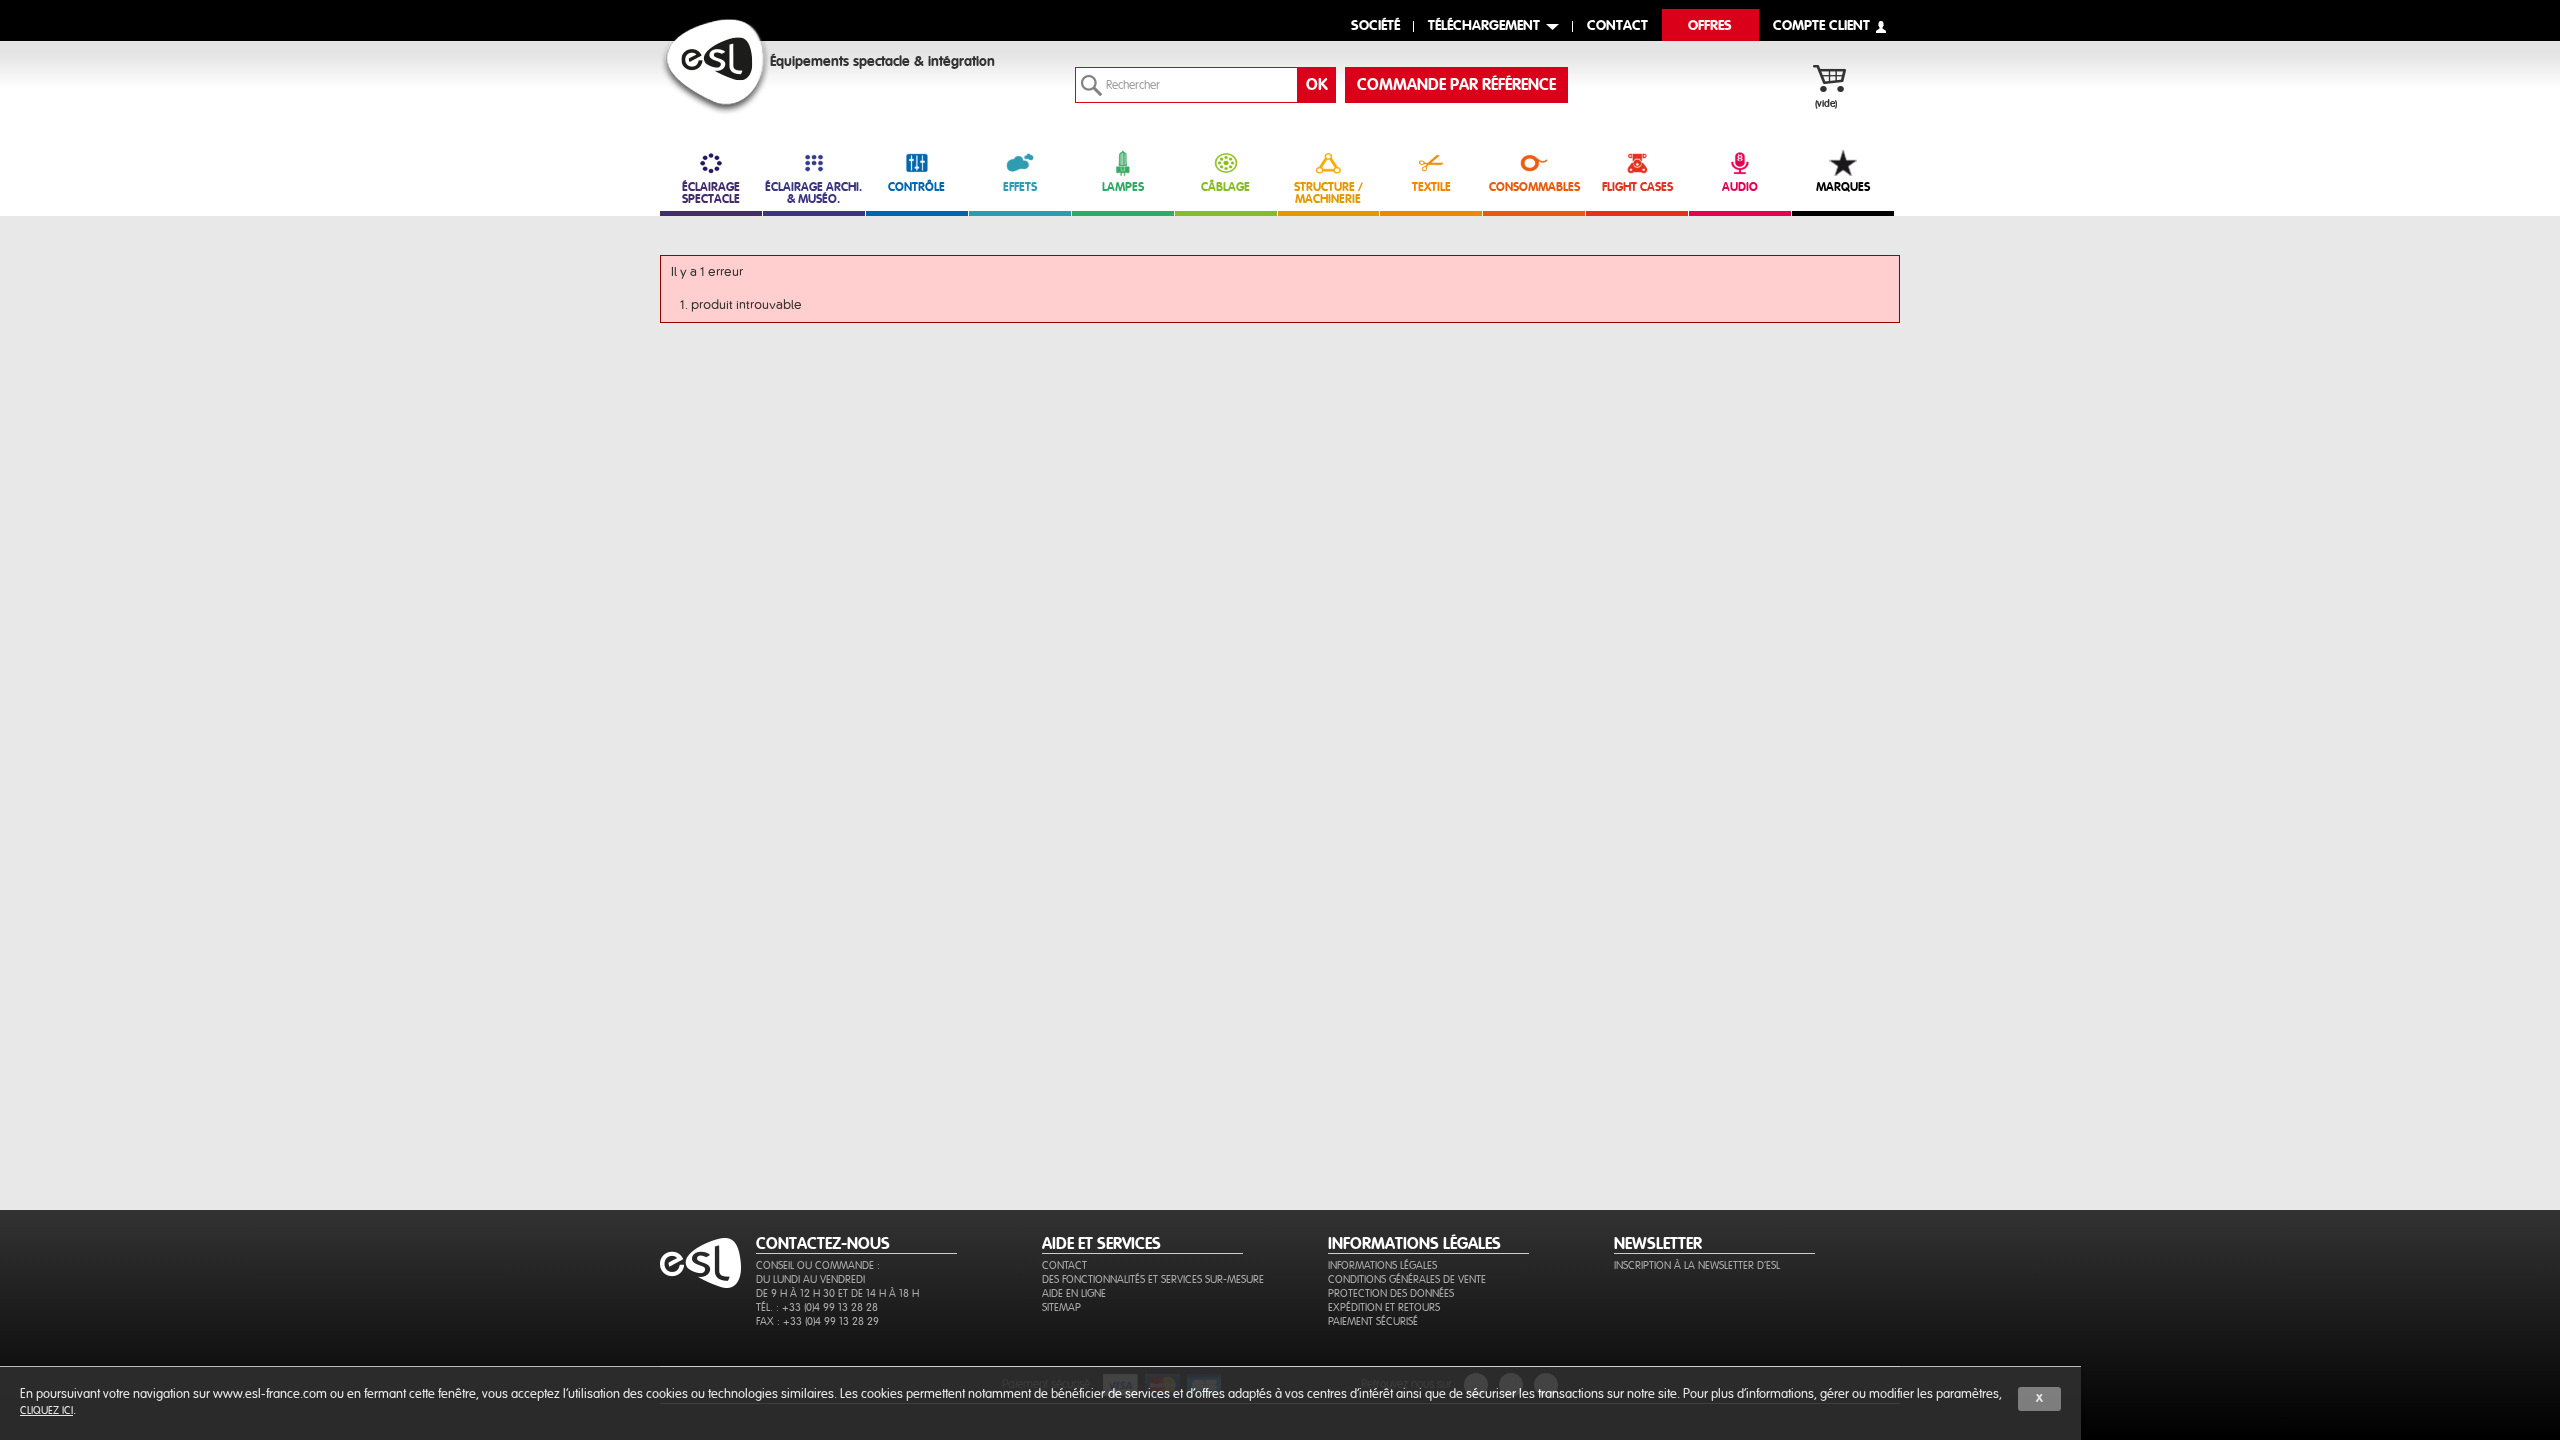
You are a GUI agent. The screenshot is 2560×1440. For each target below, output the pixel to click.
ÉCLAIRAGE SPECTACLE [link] (711, 193)
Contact (1064, 1265)
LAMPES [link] (1123, 187)
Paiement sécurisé (1373, 1321)
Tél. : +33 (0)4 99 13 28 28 (817, 1307)
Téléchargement (1484, 26)
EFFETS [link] (1020, 187)
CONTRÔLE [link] (916, 187)
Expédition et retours (1384, 1307)
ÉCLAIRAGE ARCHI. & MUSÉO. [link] (813, 193)
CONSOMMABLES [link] (1534, 187)
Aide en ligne (1074, 1293)
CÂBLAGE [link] (1225, 187)
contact (1617, 26)
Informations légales (1382, 1265)
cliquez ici (46, 1410)
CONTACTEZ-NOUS (823, 1244)
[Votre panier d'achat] (1839, 81)
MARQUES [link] (1843, 187)
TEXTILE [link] (1431, 187)
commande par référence (1456, 85)
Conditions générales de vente (1407, 1279)
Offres (1710, 26)
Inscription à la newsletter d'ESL (1697, 1265)
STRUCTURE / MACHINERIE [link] (1328, 193)
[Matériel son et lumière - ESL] (715, 66)
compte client (1821, 26)
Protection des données (1391, 1293)
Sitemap (1061, 1307)
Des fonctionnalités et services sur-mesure (1153, 1279)
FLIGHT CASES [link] (1637, 187)
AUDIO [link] (1740, 187)
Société (1375, 26)
